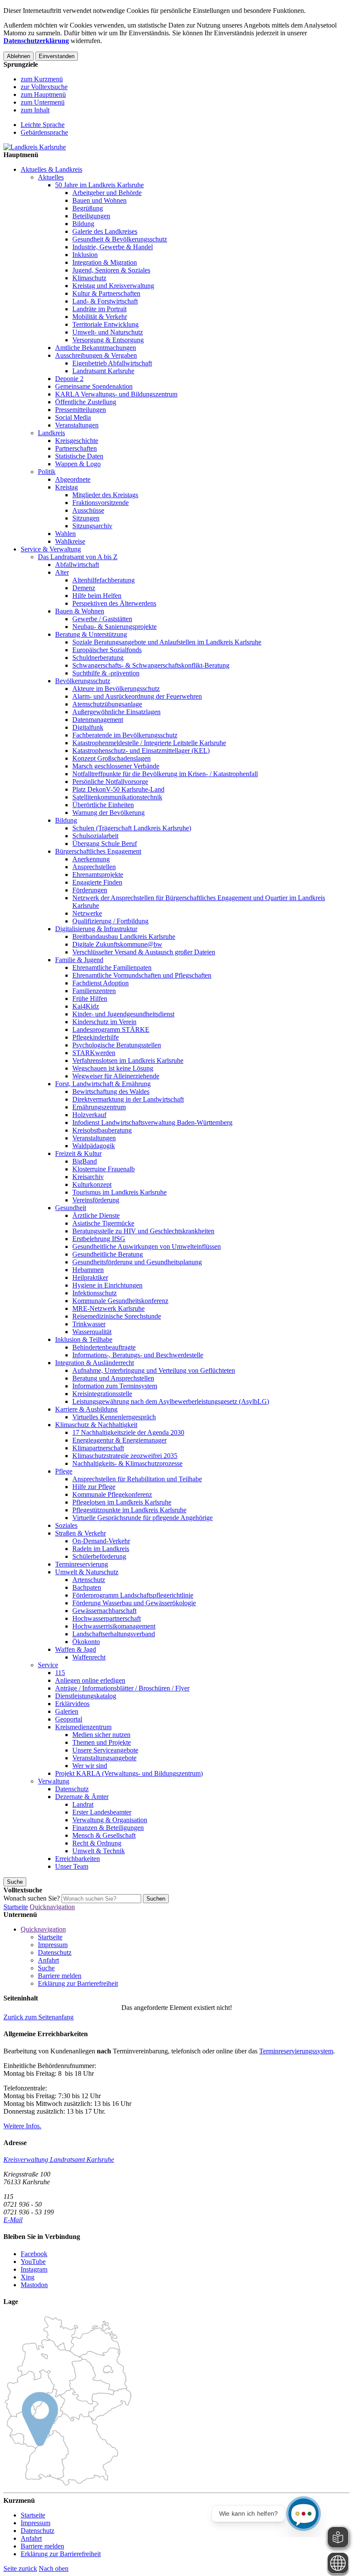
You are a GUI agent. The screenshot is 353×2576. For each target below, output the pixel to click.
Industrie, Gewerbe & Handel (113, 247)
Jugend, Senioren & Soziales (111, 270)
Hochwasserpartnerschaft (107, 1618)
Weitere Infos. (22, 2126)
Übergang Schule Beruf (105, 844)
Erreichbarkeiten (77, 1859)
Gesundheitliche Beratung (108, 1254)
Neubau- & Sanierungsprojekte (115, 627)
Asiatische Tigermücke (103, 1223)
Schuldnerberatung (98, 658)
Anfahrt (48, 1960)
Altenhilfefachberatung (104, 580)
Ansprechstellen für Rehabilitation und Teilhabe (137, 1479)
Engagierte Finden (97, 882)
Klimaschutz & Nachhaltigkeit (96, 1425)
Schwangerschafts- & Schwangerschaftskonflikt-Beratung (151, 665)
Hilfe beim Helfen (97, 596)
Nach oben (54, 2568)
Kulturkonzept (92, 1184)
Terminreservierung (82, 1564)
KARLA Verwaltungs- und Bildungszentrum (116, 394)
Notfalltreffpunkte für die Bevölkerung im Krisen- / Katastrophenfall (165, 774)
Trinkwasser (89, 1324)
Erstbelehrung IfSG (99, 1239)
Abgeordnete (73, 479)
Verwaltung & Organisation (110, 1820)
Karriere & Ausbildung (86, 1409)
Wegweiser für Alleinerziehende (116, 1076)
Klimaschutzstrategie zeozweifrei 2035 (125, 1456)
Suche (46, 1968)
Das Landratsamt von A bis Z (78, 557)
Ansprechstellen (94, 867)
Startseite (16, 1907)
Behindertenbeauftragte (104, 1347)
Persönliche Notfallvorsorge (110, 782)
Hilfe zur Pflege (94, 1487)
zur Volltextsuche (44, 87)
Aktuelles (51, 177)
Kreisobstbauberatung (102, 1130)
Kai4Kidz (86, 1006)
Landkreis (51, 433)
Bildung (83, 224)
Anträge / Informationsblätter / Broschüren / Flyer (122, 1688)
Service (48, 1665)
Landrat (83, 1804)
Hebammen (88, 1270)
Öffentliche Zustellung (86, 402)
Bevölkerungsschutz (83, 681)
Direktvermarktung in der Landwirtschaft (128, 1099)
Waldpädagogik (94, 1146)
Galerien (67, 1711)
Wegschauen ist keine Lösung (113, 1068)
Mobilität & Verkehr (100, 317)
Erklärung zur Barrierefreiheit (78, 1983)
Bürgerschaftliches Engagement (98, 851)
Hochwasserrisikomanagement (114, 1626)
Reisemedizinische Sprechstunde (117, 1316)
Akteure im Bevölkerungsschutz (116, 689)
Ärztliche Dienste (96, 1215)
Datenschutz (72, 1789)
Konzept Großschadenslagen (111, 758)
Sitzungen (86, 518)
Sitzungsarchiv (92, 526)
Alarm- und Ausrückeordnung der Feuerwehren (137, 696)
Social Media (73, 417)
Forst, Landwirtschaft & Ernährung (103, 1084)
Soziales (66, 1525)
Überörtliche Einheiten (103, 805)
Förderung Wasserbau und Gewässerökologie (134, 1603)
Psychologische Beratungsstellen (117, 1045)
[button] (39, 2017)
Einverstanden (57, 56)
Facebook (34, 2254)
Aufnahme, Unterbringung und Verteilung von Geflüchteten (154, 1370)
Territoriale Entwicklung (105, 324)
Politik (47, 472)
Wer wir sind (90, 1766)
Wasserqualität (92, 1332)
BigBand (85, 1161)
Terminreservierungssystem (296, 2051)
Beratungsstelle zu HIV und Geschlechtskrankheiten (143, 1231)
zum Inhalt (35, 110)
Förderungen (90, 890)
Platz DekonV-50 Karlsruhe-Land (118, 789)
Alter (62, 572)
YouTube (33, 2262)
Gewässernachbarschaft (104, 1611)
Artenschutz (89, 1580)
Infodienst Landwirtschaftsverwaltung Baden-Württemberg (152, 1122)
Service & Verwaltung (51, 549)
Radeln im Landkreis (101, 1549)
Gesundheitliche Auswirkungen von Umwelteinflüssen (147, 1246)
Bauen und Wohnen (99, 200)
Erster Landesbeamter (102, 1812)
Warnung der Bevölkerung (108, 813)
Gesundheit (71, 1208)
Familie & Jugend (79, 960)
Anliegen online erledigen (90, 1680)
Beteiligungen (91, 216)
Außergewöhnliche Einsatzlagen (116, 712)
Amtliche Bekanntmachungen (96, 348)
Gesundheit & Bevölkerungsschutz (120, 239)
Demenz (84, 588)
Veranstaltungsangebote (104, 1758)
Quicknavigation (52, 1907)
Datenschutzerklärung (36, 41)
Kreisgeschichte (77, 441)
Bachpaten (87, 1587)
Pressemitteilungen (81, 410)
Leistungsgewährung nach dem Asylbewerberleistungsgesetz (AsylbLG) (171, 1401)
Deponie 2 (69, 379)
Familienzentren (94, 991)
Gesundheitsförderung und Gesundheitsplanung (137, 1262)
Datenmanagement (98, 720)
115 (60, 1673)
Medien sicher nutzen (101, 1735)
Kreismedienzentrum (83, 1727)
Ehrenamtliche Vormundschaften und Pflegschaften (142, 975)
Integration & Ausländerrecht (94, 1363)
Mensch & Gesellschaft (104, 1835)
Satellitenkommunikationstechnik (117, 797)
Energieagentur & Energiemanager (119, 1440)
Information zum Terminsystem (115, 1386)
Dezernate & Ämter (82, 1797)
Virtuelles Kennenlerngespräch (114, 1417)
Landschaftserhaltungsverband (114, 1634)
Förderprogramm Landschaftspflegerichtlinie (133, 1595)
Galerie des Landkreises (105, 231)
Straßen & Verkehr (81, 1533)
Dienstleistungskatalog (86, 1696)
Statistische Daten (79, 456)
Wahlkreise (70, 541)
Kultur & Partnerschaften (106, 293)
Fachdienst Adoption (101, 983)
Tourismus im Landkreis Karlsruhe (119, 1192)
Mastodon (34, 2285)
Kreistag (67, 487)
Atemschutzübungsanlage (107, 704)
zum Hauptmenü (43, 94)
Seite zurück (20, 2568)
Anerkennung (91, 859)
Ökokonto (86, 1642)
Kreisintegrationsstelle (102, 1394)
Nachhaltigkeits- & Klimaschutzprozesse (127, 1463)
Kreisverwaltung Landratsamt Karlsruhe (59, 2160)
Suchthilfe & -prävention (106, 673)
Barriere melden (60, 1976)
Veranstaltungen (77, 425)
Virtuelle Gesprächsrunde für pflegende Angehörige (142, 1518)
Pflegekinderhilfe (96, 1037)
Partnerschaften (76, 448)
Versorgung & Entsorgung (108, 340)
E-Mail (13, 2220)
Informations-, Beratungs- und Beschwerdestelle (138, 1355)
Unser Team (72, 1866)
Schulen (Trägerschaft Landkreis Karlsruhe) (132, 828)
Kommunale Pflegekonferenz (112, 1494)
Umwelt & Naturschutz (87, 1572)
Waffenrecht (89, 1657)
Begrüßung (88, 208)
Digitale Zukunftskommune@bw (117, 944)
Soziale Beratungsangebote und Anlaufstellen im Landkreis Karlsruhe (167, 642)
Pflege (64, 1471)
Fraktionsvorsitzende (101, 503)
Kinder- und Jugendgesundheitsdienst (123, 1014)
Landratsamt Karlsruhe (103, 371)
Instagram (34, 2269)
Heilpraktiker (90, 1277)
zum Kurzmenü (42, 79)
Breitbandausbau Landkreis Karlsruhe (124, 937)
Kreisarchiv (88, 1177)
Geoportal (69, 1719)
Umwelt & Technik (99, 1851)
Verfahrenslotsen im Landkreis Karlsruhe (128, 1060)
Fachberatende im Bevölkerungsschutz (125, 735)
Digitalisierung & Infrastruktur (96, 929)
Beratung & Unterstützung (91, 634)
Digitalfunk (88, 727)
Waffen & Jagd (76, 1649)
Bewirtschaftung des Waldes (111, 1091)
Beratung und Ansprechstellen (113, 1378)
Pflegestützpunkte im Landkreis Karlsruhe (129, 1510)
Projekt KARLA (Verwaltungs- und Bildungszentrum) (129, 1773)
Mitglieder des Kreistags (105, 495)
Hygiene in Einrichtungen (107, 1285)
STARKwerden (94, 1053)
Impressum (53, 1945)
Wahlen (65, 534)
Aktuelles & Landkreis (51, 169)
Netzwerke (87, 913)
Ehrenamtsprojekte (98, 875)
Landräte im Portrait (99, 309)
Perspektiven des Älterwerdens (114, 603)
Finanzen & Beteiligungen (108, 1828)
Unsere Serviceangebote (105, 1750)
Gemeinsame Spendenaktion (94, 386)
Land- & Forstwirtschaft (105, 301)
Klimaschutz (89, 278)
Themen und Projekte (102, 1742)
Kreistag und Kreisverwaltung (113, 286)
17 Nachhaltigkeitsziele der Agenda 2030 (128, 1432)
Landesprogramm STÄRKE (111, 1029)
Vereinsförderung (96, 1200)
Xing (28, 2277)
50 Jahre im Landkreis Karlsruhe (99, 185)
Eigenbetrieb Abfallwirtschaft (112, 363)
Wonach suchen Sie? (32, 1898)
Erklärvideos (72, 1704)
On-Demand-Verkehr (101, 1541)
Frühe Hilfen (90, 999)
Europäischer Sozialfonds (107, 650)
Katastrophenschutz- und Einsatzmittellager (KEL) (141, 751)
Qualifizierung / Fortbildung (110, 921)
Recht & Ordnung (97, 1843)
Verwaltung (54, 1781)
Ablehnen (19, 56)
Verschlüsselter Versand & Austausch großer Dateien (144, 952)
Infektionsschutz (94, 1293)
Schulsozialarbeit (95, 836)
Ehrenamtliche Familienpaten (112, 968)
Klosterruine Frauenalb (104, 1169)
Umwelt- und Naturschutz (108, 332)
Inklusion (85, 255)
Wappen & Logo (78, 464)
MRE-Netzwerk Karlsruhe (108, 1308)
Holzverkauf (89, 1115)
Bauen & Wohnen (80, 611)
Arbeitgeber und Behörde (107, 193)
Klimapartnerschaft (98, 1448)
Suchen (156, 1899)
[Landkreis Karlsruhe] (35, 147)
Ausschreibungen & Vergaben (96, 355)
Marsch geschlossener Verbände (116, 766)
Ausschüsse (88, 510)
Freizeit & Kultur (78, 1153)
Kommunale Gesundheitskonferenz (120, 1301)
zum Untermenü (43, 102)
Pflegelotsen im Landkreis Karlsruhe (122, 1502)
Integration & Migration (105, 262)
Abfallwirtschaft (77, 565)
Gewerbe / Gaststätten (102, 619)
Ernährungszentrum (99, 1107)
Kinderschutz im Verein (104, 1022)
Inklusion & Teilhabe (84, 1339)
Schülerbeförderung (99, 1556)
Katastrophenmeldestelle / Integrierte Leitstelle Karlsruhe (149, 743)
